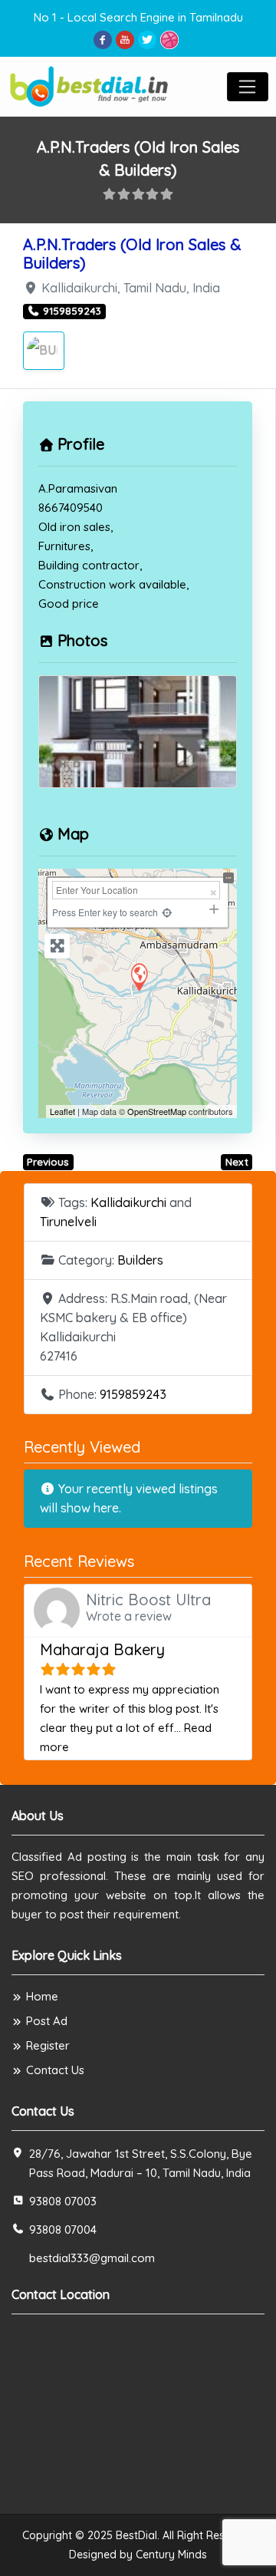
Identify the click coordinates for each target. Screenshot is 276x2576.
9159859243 (133, 1394)
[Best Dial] (90, 85)
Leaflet (62, 1111)
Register (48, 2045)
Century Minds (171, 2555)
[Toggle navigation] (248, 87)
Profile (81, 444)
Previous (48, 1162)
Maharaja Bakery (102, 1649)
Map (73, 834)
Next (237, 1162)
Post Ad (47, 2021)
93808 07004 (63, 2230)
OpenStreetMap (157, 1111)
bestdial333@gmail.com (92, 2258)
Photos (82, 640)
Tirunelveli (68, 1222)
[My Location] (167, 912)
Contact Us (55, 2070)
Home (42, 1996)
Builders (140, 1260)
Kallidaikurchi (128, 1202)
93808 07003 (63, 2201)
